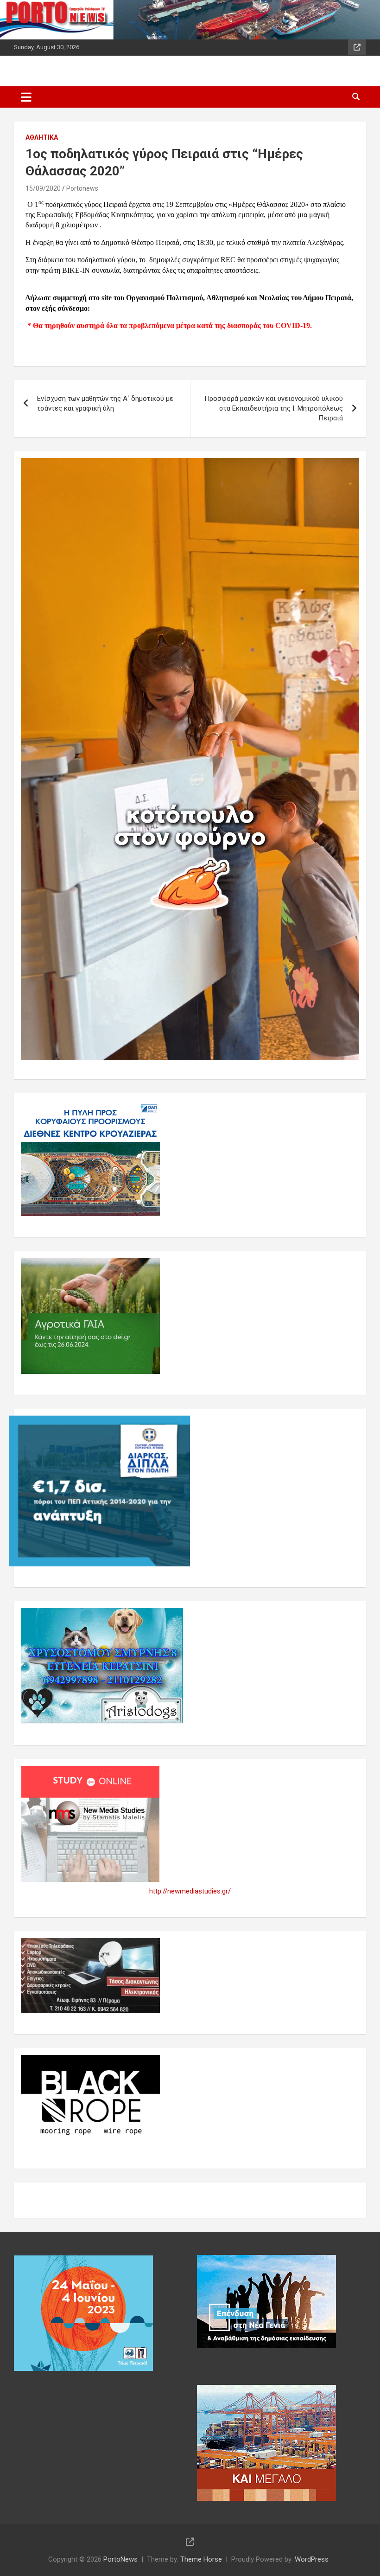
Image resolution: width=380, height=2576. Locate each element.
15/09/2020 (43, 188)
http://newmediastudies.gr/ (190, 1891)
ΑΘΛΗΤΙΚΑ (42, 137)
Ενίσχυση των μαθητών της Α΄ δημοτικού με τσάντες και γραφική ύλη (105, 403)
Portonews (82, 188)
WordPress (312, 2559)
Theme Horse (201, 2559)
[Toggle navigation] (26, 97)
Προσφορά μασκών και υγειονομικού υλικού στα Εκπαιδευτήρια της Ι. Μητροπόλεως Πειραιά (274, 408)
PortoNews (120, 2559)
